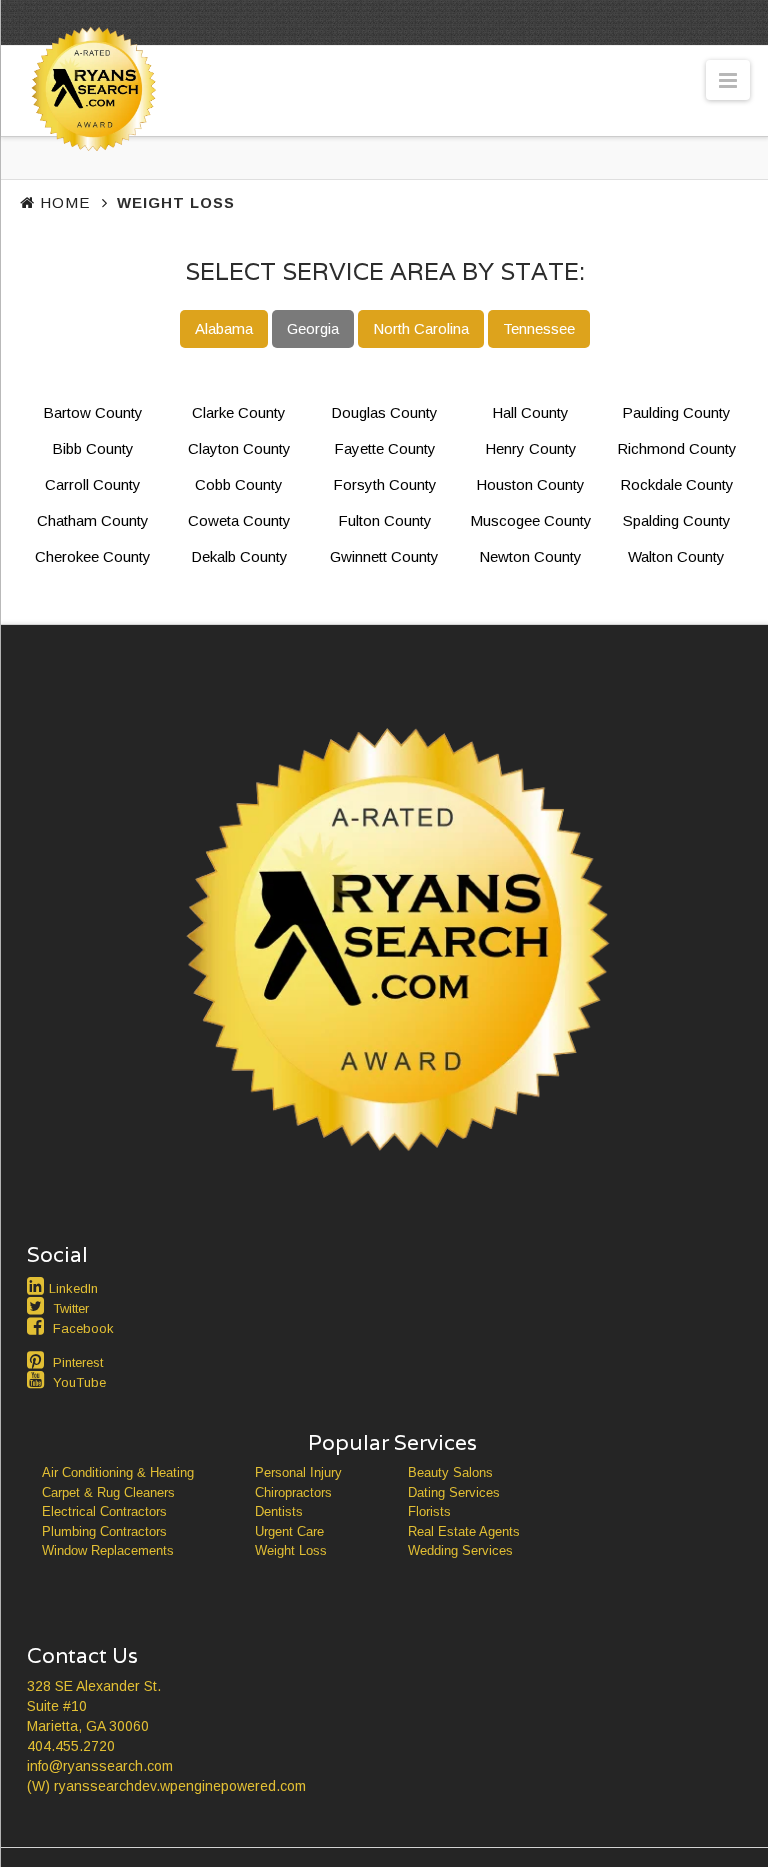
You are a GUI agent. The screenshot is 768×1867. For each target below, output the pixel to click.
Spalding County (677, 520)
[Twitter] (38, 1306)
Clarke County (239, 412)
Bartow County (93, 412)
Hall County (530, 412)
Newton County (530, 556)
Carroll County (93, 484)
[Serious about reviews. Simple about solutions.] (90, 126)
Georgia (313, 328)
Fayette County (385, 448)
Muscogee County (531, 520)
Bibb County (93, 448)
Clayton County (239, 448)
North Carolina (421, 328)
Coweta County (239, 520)
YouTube (79, 1382)
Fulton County (385, 520)
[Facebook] (38, 1326)
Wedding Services (460, 1550)
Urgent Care (289, 1531)
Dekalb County (239, 556)
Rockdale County (677, 484)
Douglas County (384, 412)
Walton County (676, 556)
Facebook (83, 1328)
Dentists (279, 1511)
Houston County (530, 484)
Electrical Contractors (104, 1511)
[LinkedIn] (38, 1286)
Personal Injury (298, 1472)
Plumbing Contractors (104, 1531)
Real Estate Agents (464, 1531)
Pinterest (78, 1362)
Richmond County (677, 448)
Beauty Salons (450, 1472)
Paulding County (676, 412)
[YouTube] (38, 1380)
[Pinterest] (38, 1360)
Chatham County (93, 520)
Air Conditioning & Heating (118, 1472)
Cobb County (239, 484)
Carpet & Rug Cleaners (108, 1492)
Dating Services (454, 1492)
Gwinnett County (384, 556)
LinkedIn (73, 1288)
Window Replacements (108, 1550)
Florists (429, 1511)
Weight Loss (291, 1550)
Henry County (531, 448)
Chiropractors (293, 1492)
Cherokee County (93, 556)
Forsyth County (385, 484)
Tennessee (539, 328)
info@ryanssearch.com (100, 1766)
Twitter (71, 1308)
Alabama (224, 328)
